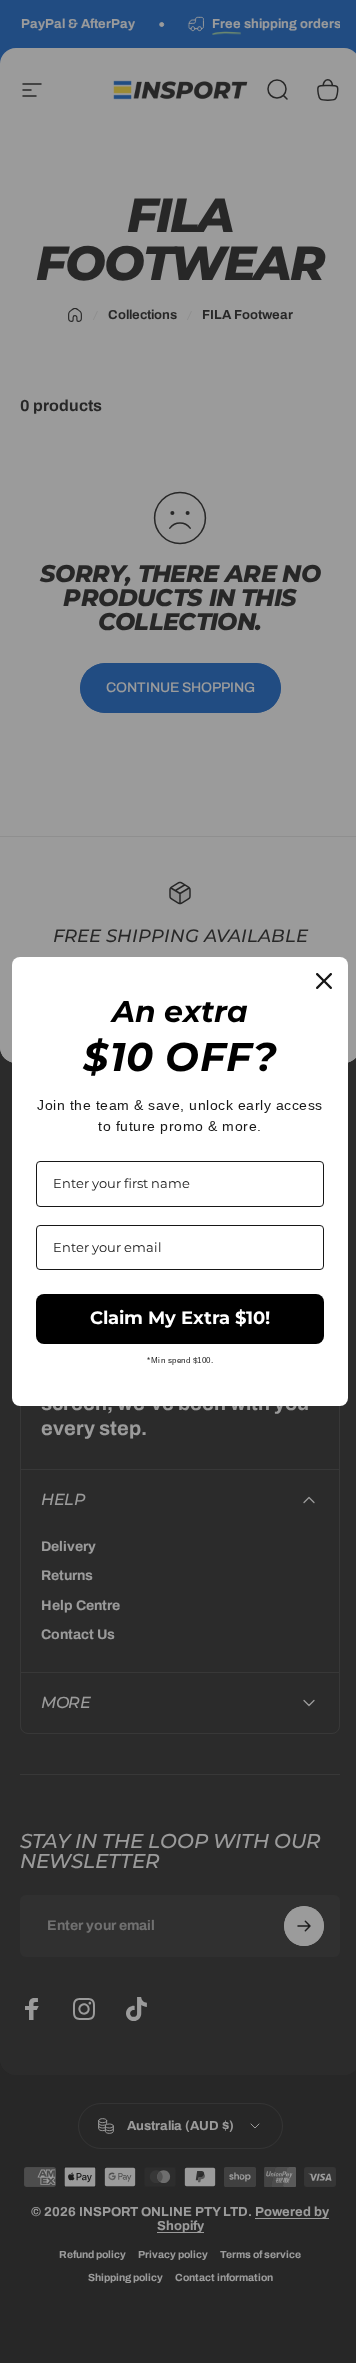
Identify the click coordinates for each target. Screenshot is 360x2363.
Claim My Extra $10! (173, 1318)
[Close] (309, 981)
